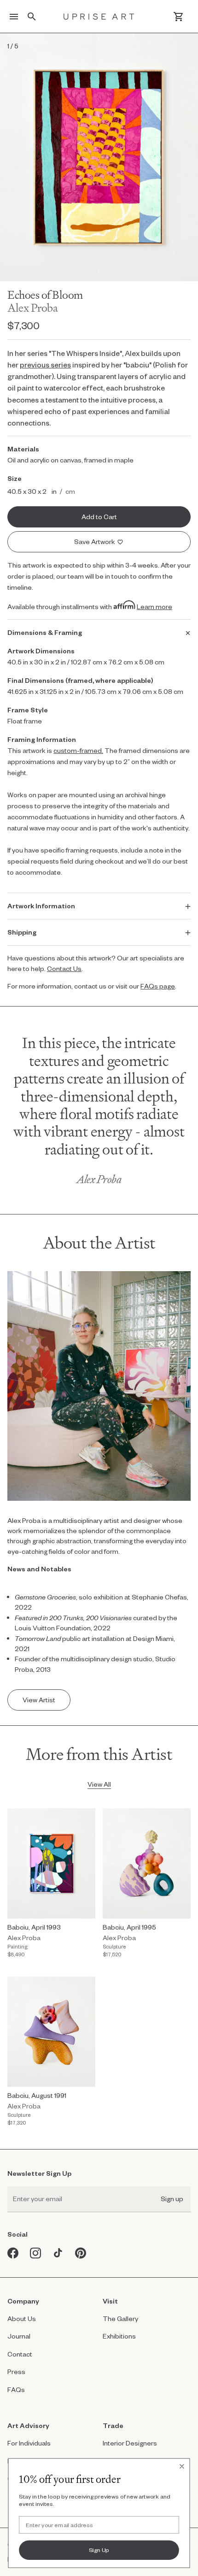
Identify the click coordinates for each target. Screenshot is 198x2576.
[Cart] (178, 17)
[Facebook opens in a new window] (13, 2253)
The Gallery (120, 2318)
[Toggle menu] (14, 17)
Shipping (22, 932)
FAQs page (158, 986)
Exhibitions (119, 2336)
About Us (22, 2318)
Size (15, 478)
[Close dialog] (182, 2466)
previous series (45, 364)
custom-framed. (78, 750)
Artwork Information (41, 906)
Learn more (154, 607)
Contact (20, 2354)
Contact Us (64, 968)
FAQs (16, 2389)
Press (16, 2372)
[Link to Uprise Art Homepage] (99, 17)
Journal (19, 2336)
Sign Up (99, 2550)
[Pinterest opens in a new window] (81, 2253)
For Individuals (29, 2443)
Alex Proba (32, 308)
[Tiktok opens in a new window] (58, 2253)
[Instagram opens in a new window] (36, 2253)
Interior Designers (130, 2443)
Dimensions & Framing (45, 632)
